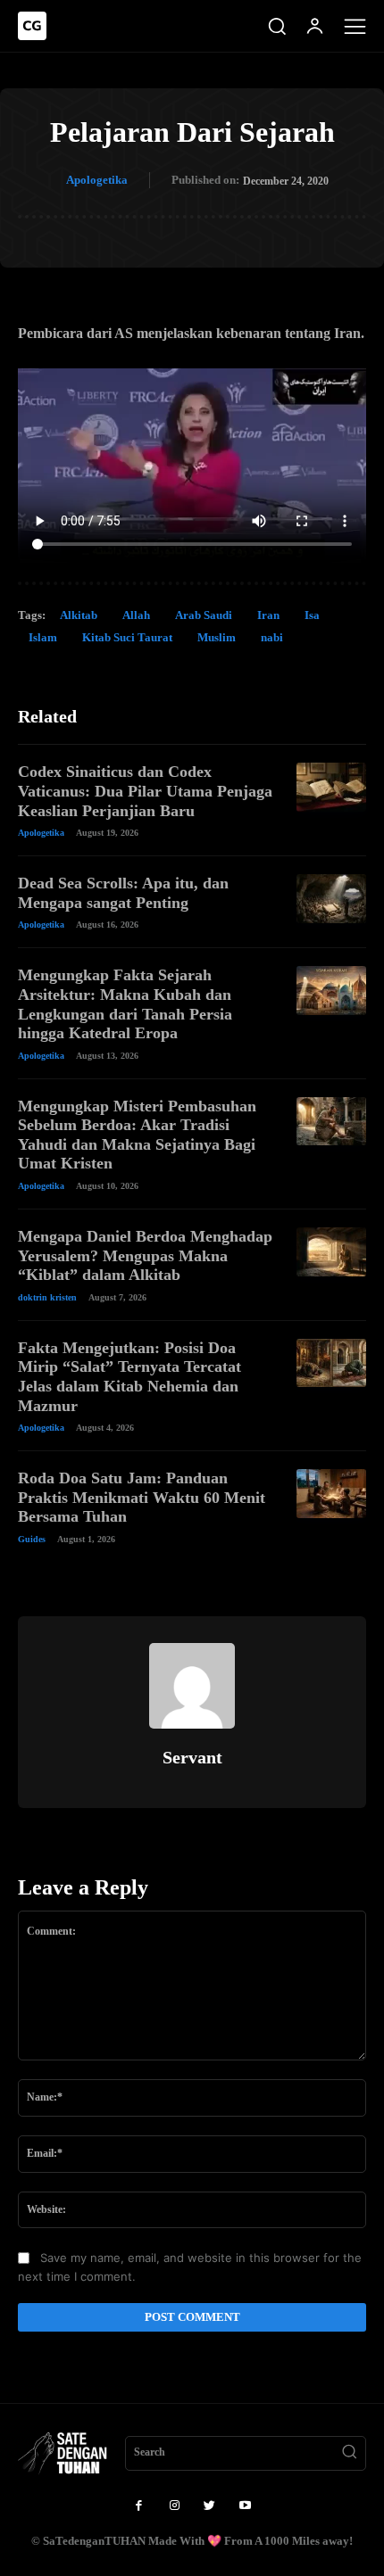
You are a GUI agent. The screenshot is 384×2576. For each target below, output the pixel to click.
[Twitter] (210, 2506)
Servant (192, 1757)
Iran (268, 615)
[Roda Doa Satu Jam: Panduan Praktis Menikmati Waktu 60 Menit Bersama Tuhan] (331, 1494)
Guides (32, 1539)
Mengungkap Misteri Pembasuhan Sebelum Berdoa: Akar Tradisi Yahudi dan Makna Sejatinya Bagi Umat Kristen (137, 1135)
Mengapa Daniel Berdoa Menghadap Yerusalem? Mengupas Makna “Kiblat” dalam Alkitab (145, 1255)
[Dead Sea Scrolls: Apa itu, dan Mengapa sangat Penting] (331, 899)
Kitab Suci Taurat (127, 637)
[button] (277, 26)
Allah (136, 615)
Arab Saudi (204, 615)
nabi (272, 637)
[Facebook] (138, 2506)
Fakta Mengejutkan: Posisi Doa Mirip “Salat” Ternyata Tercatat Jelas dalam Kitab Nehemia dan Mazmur (129, 1377)
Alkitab (79, 615)
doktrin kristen (47, 1297)
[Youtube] (246, 2506)
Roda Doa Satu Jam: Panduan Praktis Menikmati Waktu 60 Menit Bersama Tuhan (142, 1497)
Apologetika (97, 180)
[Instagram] (174, 2506)
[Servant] (192, 1686)
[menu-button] (355, 26)
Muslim (217, 637)
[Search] (349, 2454)
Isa (312, 615)
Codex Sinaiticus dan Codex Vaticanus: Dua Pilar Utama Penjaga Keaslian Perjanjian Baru (145, 791)
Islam (43, 637)
